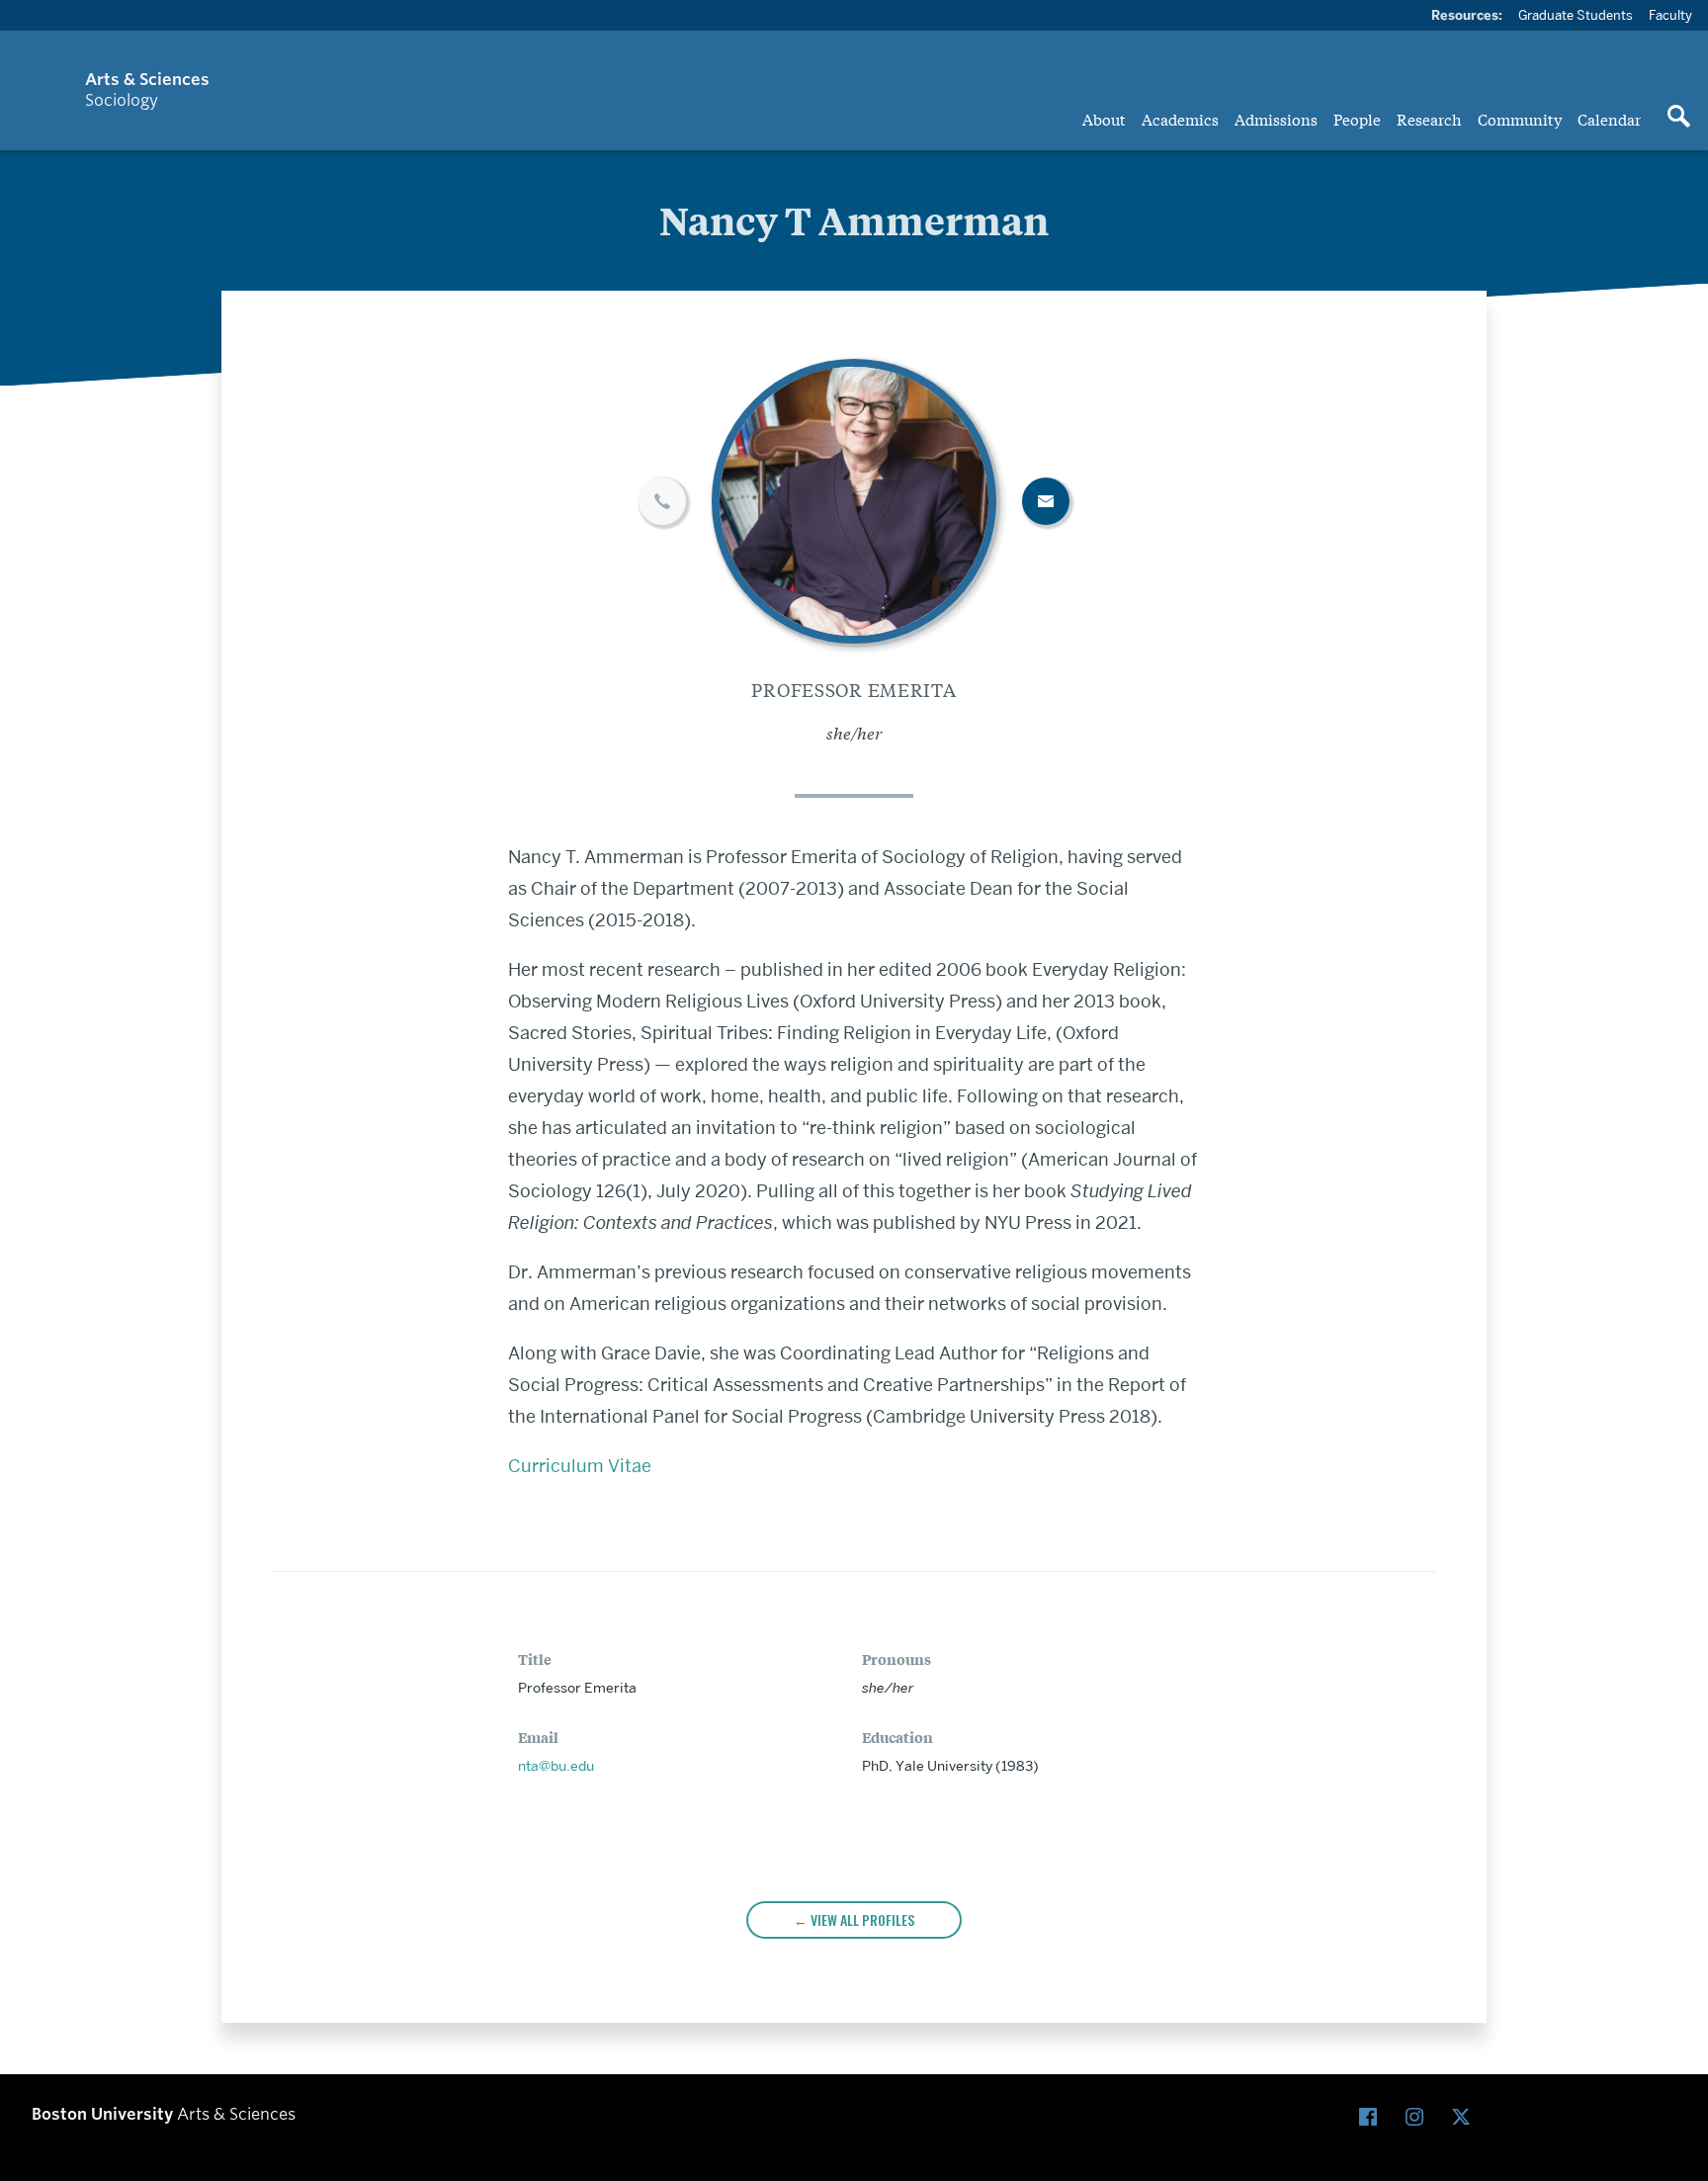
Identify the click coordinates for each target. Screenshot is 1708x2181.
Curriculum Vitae (580, 1466)
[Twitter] (1465, 2117)
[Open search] (1678, 118)
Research (1429, 119)
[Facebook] (1372, 2117)
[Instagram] (1419, 2117)
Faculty (1670, 15)
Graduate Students (1576, 15)
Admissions (1276, 119)
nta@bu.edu (556, 1766)
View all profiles (862, 1919)
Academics (1180, 119)
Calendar (1609, 119)
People (1357, 119)
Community (1520, 119)
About (1104, 119)
